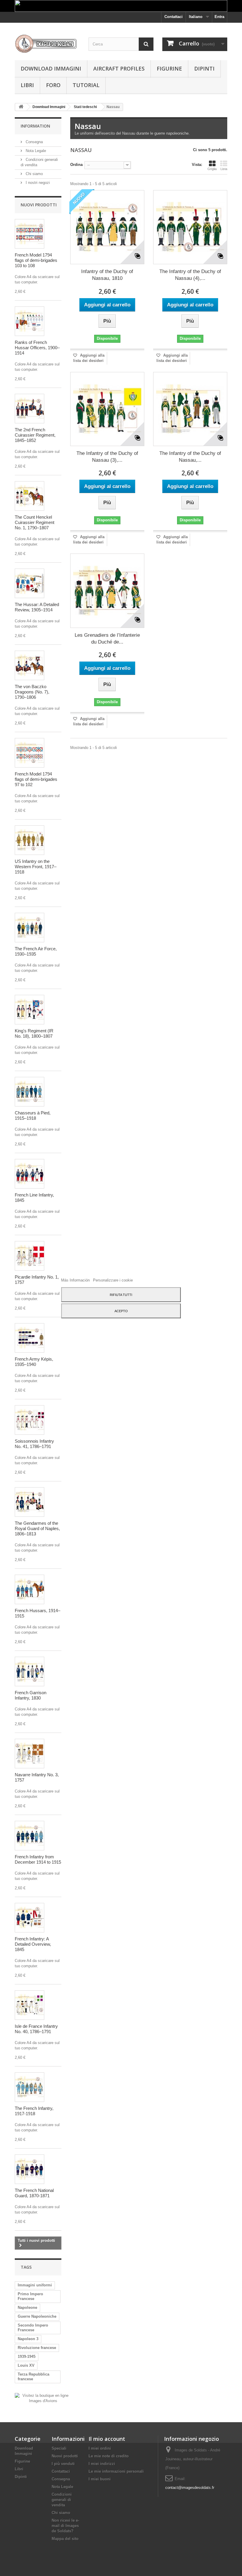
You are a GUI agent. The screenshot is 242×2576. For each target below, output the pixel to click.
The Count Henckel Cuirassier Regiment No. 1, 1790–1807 (35, 522)
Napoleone (27, 2308)
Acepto (121, 1311)
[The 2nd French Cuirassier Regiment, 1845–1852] (30, 409)
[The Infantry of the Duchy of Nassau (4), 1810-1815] (190, 227)
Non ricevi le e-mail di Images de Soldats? (65, 2526)
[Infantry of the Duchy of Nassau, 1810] (107, 227)
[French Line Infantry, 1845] (30, 1174)
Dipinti (204, 68)
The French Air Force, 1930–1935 (36, 951)
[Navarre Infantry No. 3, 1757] (30, 1754)
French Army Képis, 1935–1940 (34, 1362)
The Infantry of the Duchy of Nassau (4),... (190, 275)
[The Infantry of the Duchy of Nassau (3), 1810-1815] (107, 409)
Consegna (34, 142)
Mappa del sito (65, 2539)
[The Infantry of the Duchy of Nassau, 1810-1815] (190, 409)
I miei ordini (100, 2448)
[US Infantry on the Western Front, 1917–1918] (30, 840)
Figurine (169, 68)
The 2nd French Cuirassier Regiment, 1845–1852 (35, 435)
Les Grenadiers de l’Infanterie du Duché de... (107, 639)
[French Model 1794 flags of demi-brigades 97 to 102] (30, 753)
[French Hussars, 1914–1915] (30, 1589)
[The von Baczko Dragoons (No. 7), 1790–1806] (30, 665)
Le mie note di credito (109, 2456)
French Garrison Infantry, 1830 (31, 1695)
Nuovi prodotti (39, 205)
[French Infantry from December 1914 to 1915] (30, 1836)
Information (35, 126)
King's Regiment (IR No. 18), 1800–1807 (34, 1033)
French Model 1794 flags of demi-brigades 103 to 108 (36, 260)
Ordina (76, 165)
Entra (219, 17)
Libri (27, 85)
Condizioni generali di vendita (62, 2500)
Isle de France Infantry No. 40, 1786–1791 (36, 2029)
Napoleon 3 (28, 2339)
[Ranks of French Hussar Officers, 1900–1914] (30, 321)
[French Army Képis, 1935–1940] (30, 1338)
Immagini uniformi (35, 2285)
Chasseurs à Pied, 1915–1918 (33, 1115)
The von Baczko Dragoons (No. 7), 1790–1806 (32, 692)
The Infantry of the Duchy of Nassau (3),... (107, 457)
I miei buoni (100, 2479)
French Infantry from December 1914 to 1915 (38, 1859)
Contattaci (174, 17)
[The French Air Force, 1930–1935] (30, 928)
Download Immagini (51, 68)
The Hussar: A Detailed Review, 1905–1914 (37, 607)
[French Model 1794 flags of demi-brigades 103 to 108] (30, 234)
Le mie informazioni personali (116, 2471)
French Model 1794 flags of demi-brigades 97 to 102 (36, 779)
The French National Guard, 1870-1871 (34, 2193)
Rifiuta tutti (121, 1295)
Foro (53, 85)
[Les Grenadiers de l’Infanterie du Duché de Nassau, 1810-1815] (107, 591)
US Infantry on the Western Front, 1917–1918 (36, 867)
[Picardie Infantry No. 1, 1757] (30, 1256)
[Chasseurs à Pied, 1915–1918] (30, 1092)
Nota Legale (35, 151)
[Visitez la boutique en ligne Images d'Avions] (43, 2398)
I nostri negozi (37, 183)
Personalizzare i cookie (113, 1280)
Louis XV (26, 2365)
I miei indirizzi (102, 2464)
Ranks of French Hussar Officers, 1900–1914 (37, 348)
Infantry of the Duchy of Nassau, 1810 (107, 275)
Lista (224, 169)
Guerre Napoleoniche (37, 2316)
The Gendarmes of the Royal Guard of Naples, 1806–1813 (37, 1528)
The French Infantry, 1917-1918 (34, 2111)
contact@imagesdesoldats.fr (190, 2488)
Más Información (76, 1280)
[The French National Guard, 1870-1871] (30, 2169)
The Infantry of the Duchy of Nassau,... (190, 457)
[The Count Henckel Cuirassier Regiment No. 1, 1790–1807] (30, 496)
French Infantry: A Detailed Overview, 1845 (33, 1944)
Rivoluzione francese (37, 2348)
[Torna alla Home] (21, 107)
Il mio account (107, 2439)
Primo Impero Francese (30, 2296)
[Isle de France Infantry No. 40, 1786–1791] (30, 2005)
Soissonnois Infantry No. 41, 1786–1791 (34, 1444)
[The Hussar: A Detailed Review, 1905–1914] (30, 583)
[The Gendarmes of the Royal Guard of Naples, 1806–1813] (30, 1502)
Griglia (212, 169)
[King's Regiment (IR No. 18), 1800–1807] (30, 1010)
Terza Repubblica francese (33, 2377)
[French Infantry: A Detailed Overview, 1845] (30, 1918)
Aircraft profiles (119, 68)
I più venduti (63, 2464)
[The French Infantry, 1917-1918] (30, 2087)
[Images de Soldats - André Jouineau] (47, 44)
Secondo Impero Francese (33, 2328)
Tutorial (86, 85)
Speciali (59, 2448)
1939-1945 (27, 2357)
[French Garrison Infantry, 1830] (30, 1671)
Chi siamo (34, 174)
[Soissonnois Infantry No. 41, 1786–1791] (30, 1420)
